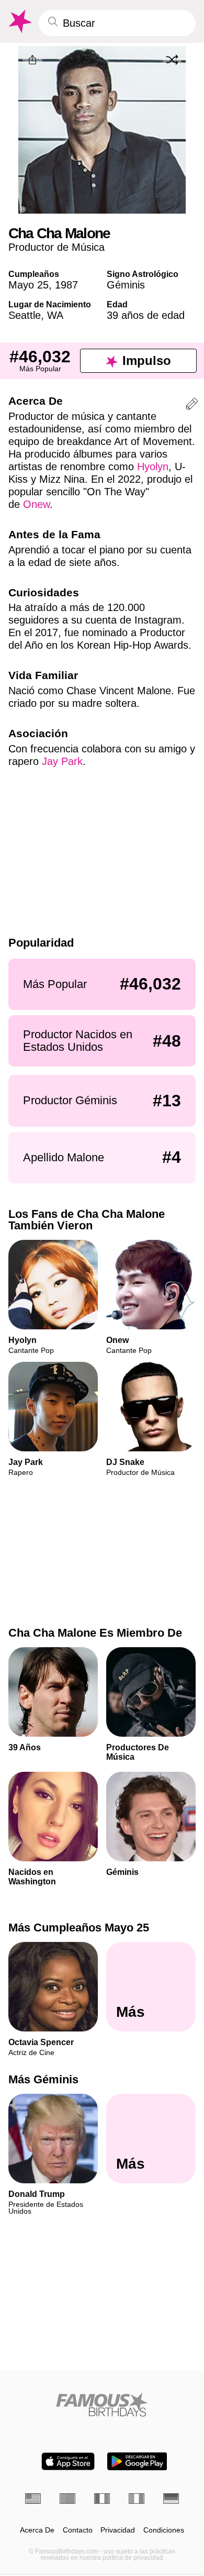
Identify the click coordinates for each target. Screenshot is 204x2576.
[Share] (32, 60)
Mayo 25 (29, 285)
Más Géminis (43, 2079)
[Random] (172, 60)
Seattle (25, 315)
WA (55, 315)
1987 (66, 285)
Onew (36, 504)
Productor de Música (56, 247)
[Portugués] (67, 2499)
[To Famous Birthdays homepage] (19, 21)
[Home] (102, 2405)
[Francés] (102, 2499)
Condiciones (164, 2530)
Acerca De (37, 2530)
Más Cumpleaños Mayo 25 (79, 1928)
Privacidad (118, 2530)
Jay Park (62, 761)
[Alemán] (171, 2499)
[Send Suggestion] (192, 406)
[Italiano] (137, 2499)
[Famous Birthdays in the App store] (68, 2461)
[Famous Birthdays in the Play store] (137, 2461)
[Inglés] (33, 2499)
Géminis (126, 285)
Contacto (78, 2530)
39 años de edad (146, 315)
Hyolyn (153, 467)
